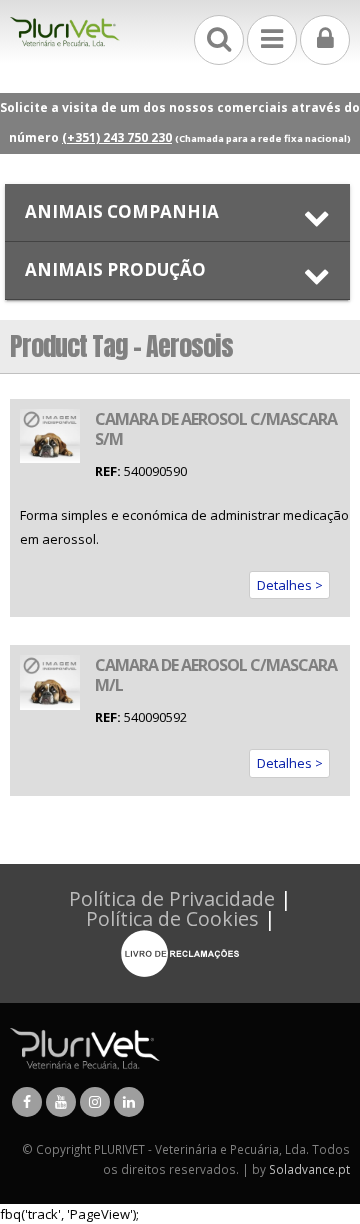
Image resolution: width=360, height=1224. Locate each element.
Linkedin (129, 1102)
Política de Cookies (172, 918)
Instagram (95, 1102)
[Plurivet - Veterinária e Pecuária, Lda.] (65, 32)
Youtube (61, 1102)
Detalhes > (290, 585)
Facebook (27, 1102)
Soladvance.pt (309, 1169)
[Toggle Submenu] (177, 212)
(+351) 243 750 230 (117, 137)
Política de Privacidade (172, 898)
